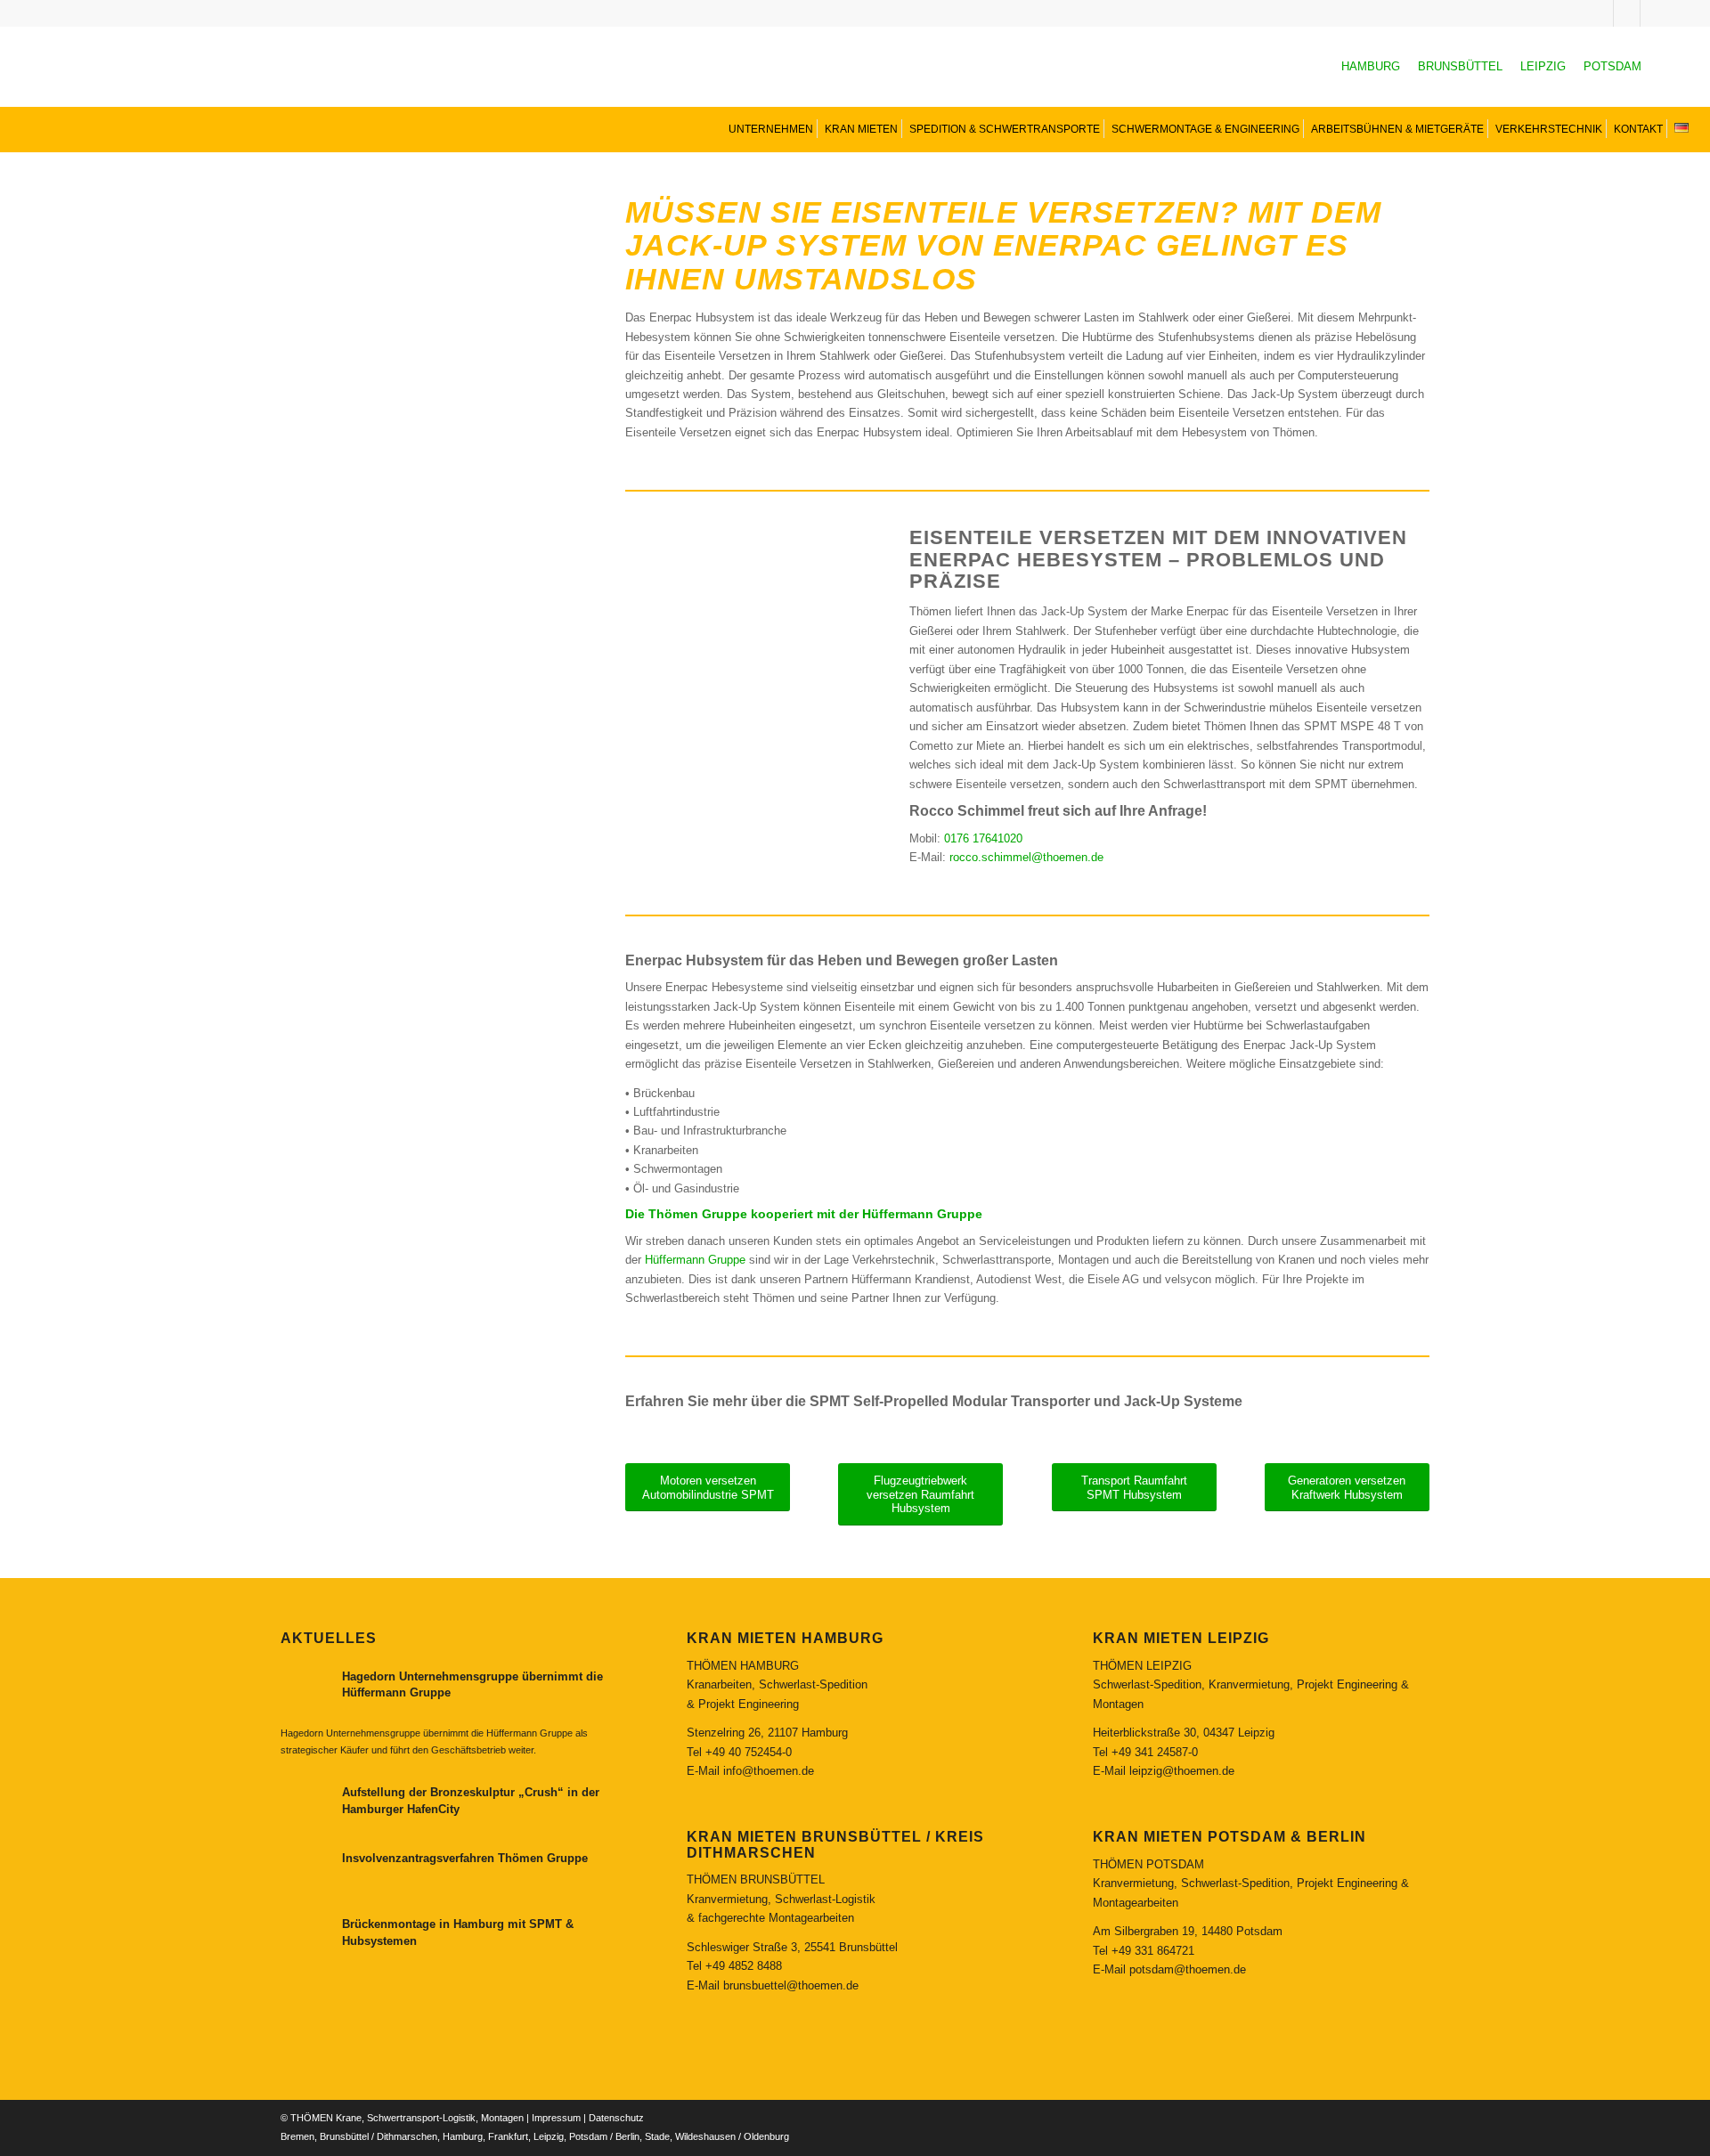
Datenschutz (616, 2118)
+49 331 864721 (1153, 1951)
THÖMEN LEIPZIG (1142, 1666)
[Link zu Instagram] (1600, 13)
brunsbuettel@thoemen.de (791, 1985)
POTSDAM (1612, 66)
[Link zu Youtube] (1627, 13)
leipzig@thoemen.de (1182, 1771)
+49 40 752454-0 (749, 1752)
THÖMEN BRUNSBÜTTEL (756, 1879)
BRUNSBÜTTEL (1460, 66)
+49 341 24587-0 (1155, 1752)
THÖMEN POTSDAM (1148, 1864)
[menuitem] (769, 129)
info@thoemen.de (769, 1771)
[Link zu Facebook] (1654, 13)
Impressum (556, 2118)
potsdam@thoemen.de (1188, 1969)
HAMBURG (1371, 66)
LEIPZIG (1543, 66)
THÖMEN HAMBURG (743, 1666)
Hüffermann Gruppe (695, 1260)
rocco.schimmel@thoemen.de (1026, 857)
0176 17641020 (983, 838)
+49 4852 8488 (744, 1966)
